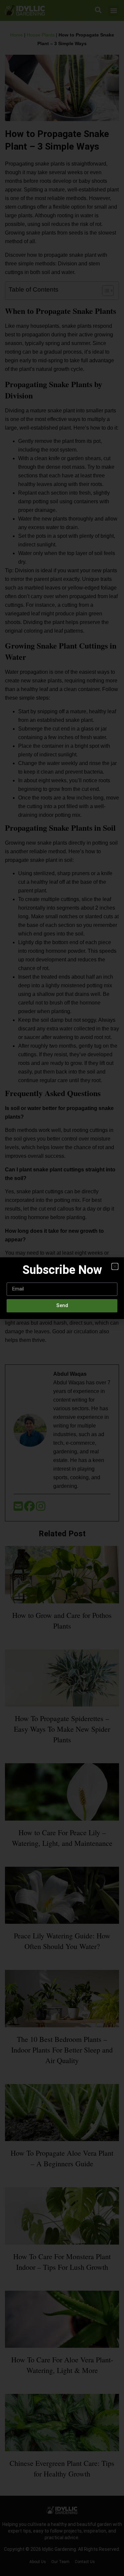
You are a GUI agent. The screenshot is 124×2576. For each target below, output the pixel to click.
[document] (62, 1288)
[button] (115, 1266)
